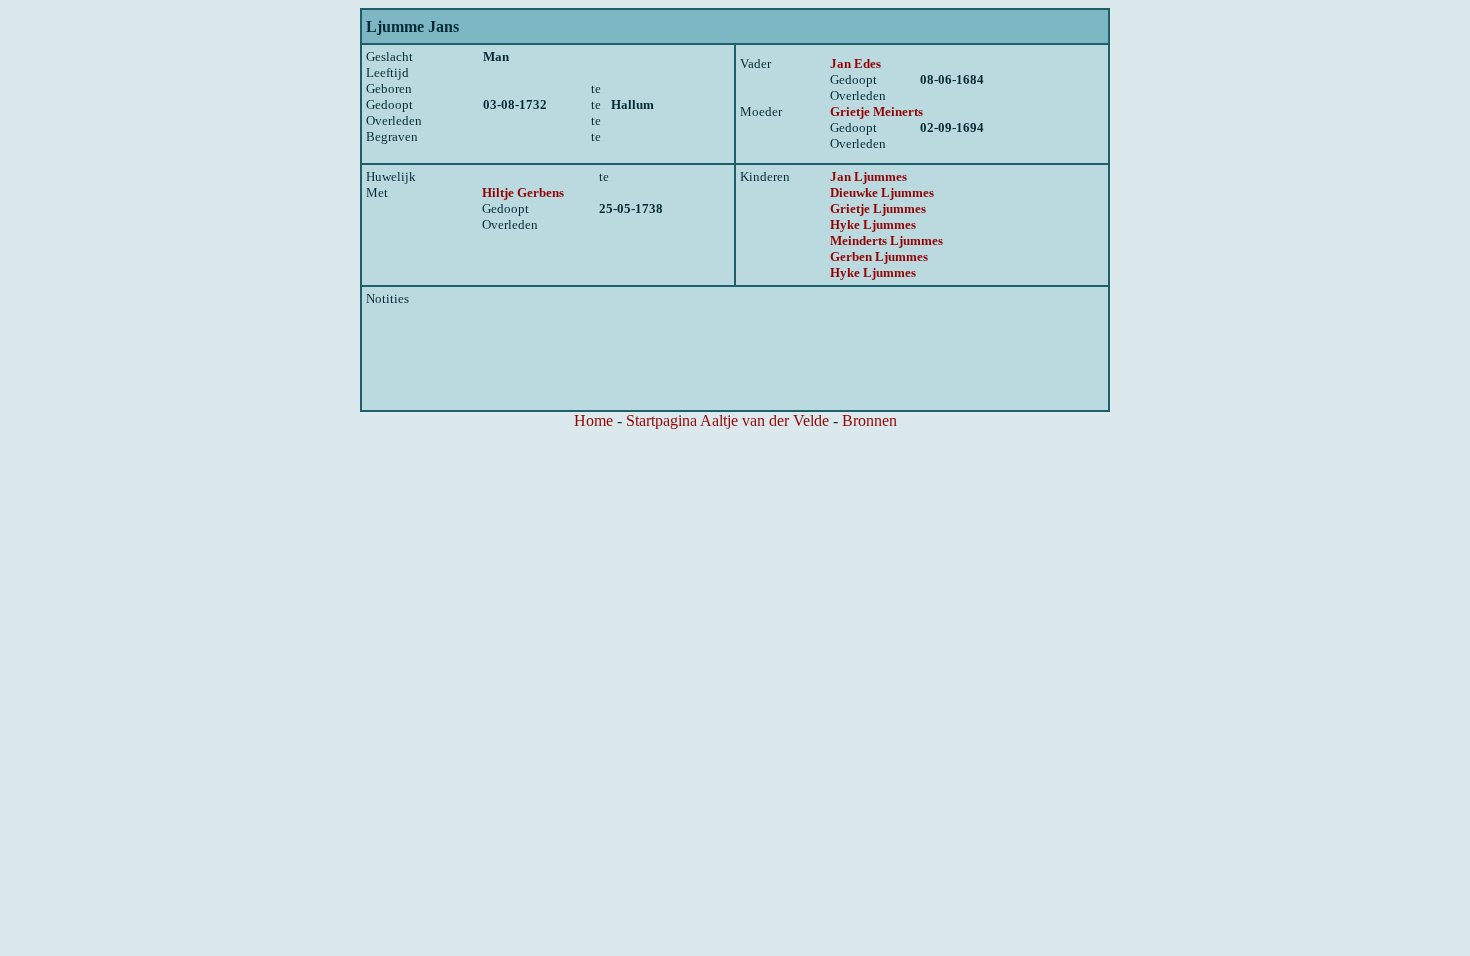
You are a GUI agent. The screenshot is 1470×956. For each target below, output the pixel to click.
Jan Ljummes (868, 176)
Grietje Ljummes (878, 208)
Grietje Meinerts (876, 111)
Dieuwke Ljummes (882, 192)
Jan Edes (855, 63)
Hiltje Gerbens (523, 192)
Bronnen (869, 420)
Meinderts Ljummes (886, 240)
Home (593, 420)
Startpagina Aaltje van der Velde (727, 420)
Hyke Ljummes (873, 224)
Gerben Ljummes (879, 256)
